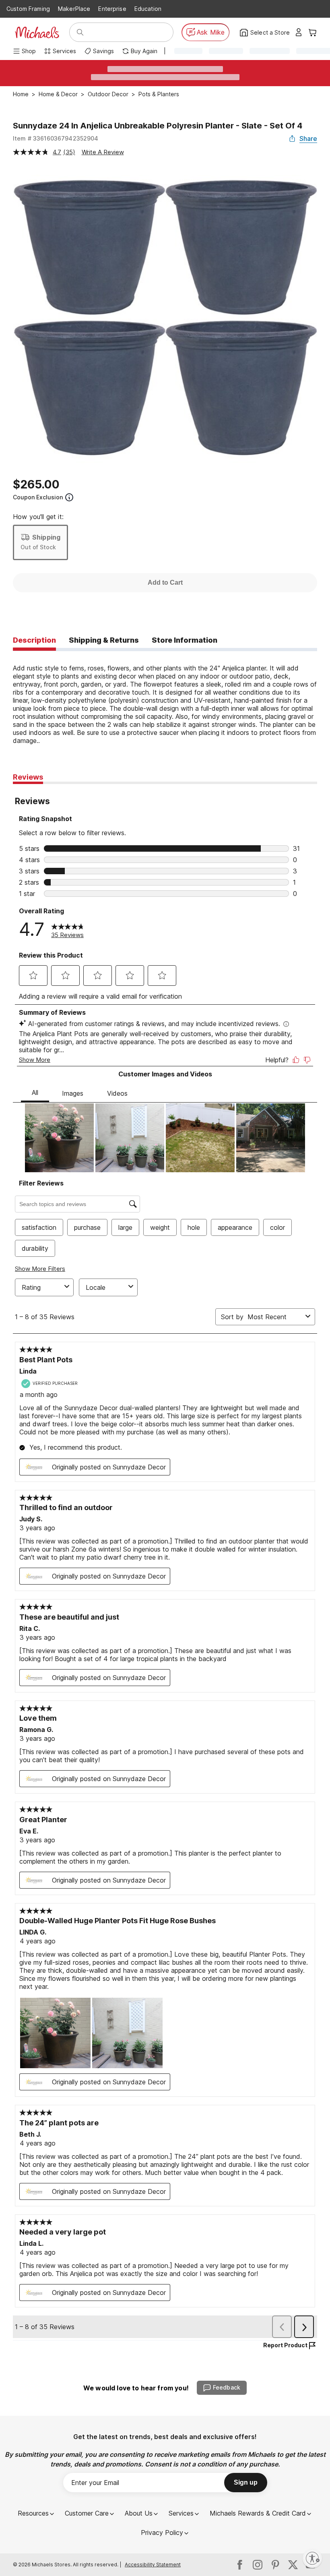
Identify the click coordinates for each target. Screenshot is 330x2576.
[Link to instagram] (258, 2565)
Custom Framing (28, 9)
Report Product (285, 2345)
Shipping (46, 537)
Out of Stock (38, 547)
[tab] (34, 641)
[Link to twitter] (293, 2565)
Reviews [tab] (28, 777)
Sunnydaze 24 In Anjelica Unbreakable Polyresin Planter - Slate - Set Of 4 (158, 126)
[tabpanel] (165, 698)
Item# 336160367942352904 (56, 138)
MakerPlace (74, 9)
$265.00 (36, 484)
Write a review (103, 152)
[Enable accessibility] (312, 2558)
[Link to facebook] (240, 2565)
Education (148, 9)
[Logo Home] (37, 32)
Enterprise (112, 9)
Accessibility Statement (153, 2565)
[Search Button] (80, 32)
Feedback (227, 2387)
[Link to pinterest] (275, 2565)
